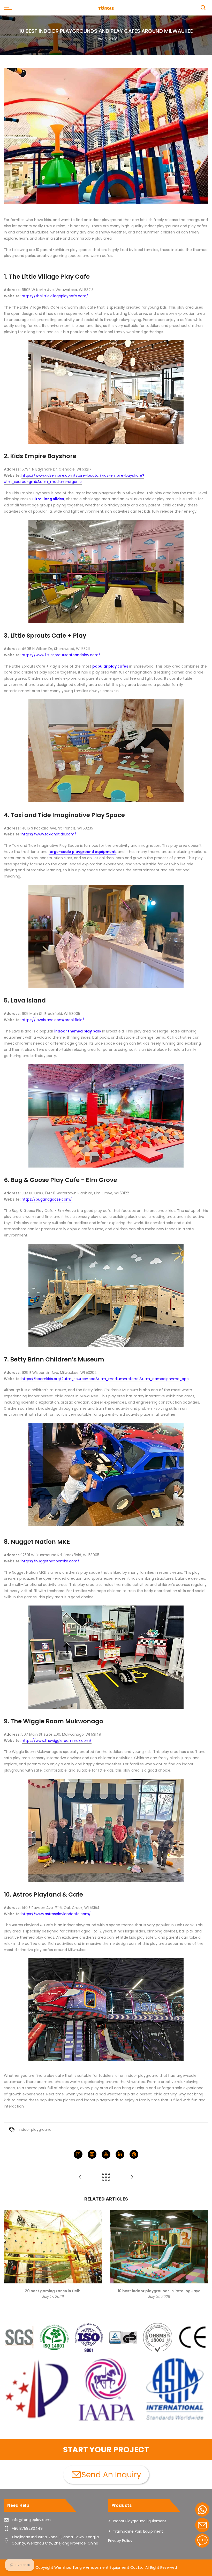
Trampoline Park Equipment (138, 2531)
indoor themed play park (78, 1031)
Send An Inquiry (111, 2475)
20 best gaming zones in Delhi (53, 2291)
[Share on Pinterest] (134, 2154)
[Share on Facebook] (78, 2154)
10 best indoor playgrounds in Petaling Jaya (159, 2291)
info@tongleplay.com (31, 2520)
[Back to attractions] (106, 2177)
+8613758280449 (27, 2528)
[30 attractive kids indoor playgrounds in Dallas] (80, 2177)
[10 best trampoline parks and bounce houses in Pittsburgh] (132, 2177)
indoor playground (35, 2129)
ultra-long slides (48, 499)
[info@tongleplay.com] (202, 2525)
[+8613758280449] (202, 2510)
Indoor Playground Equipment (140, 2521)
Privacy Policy (120, 2541)
